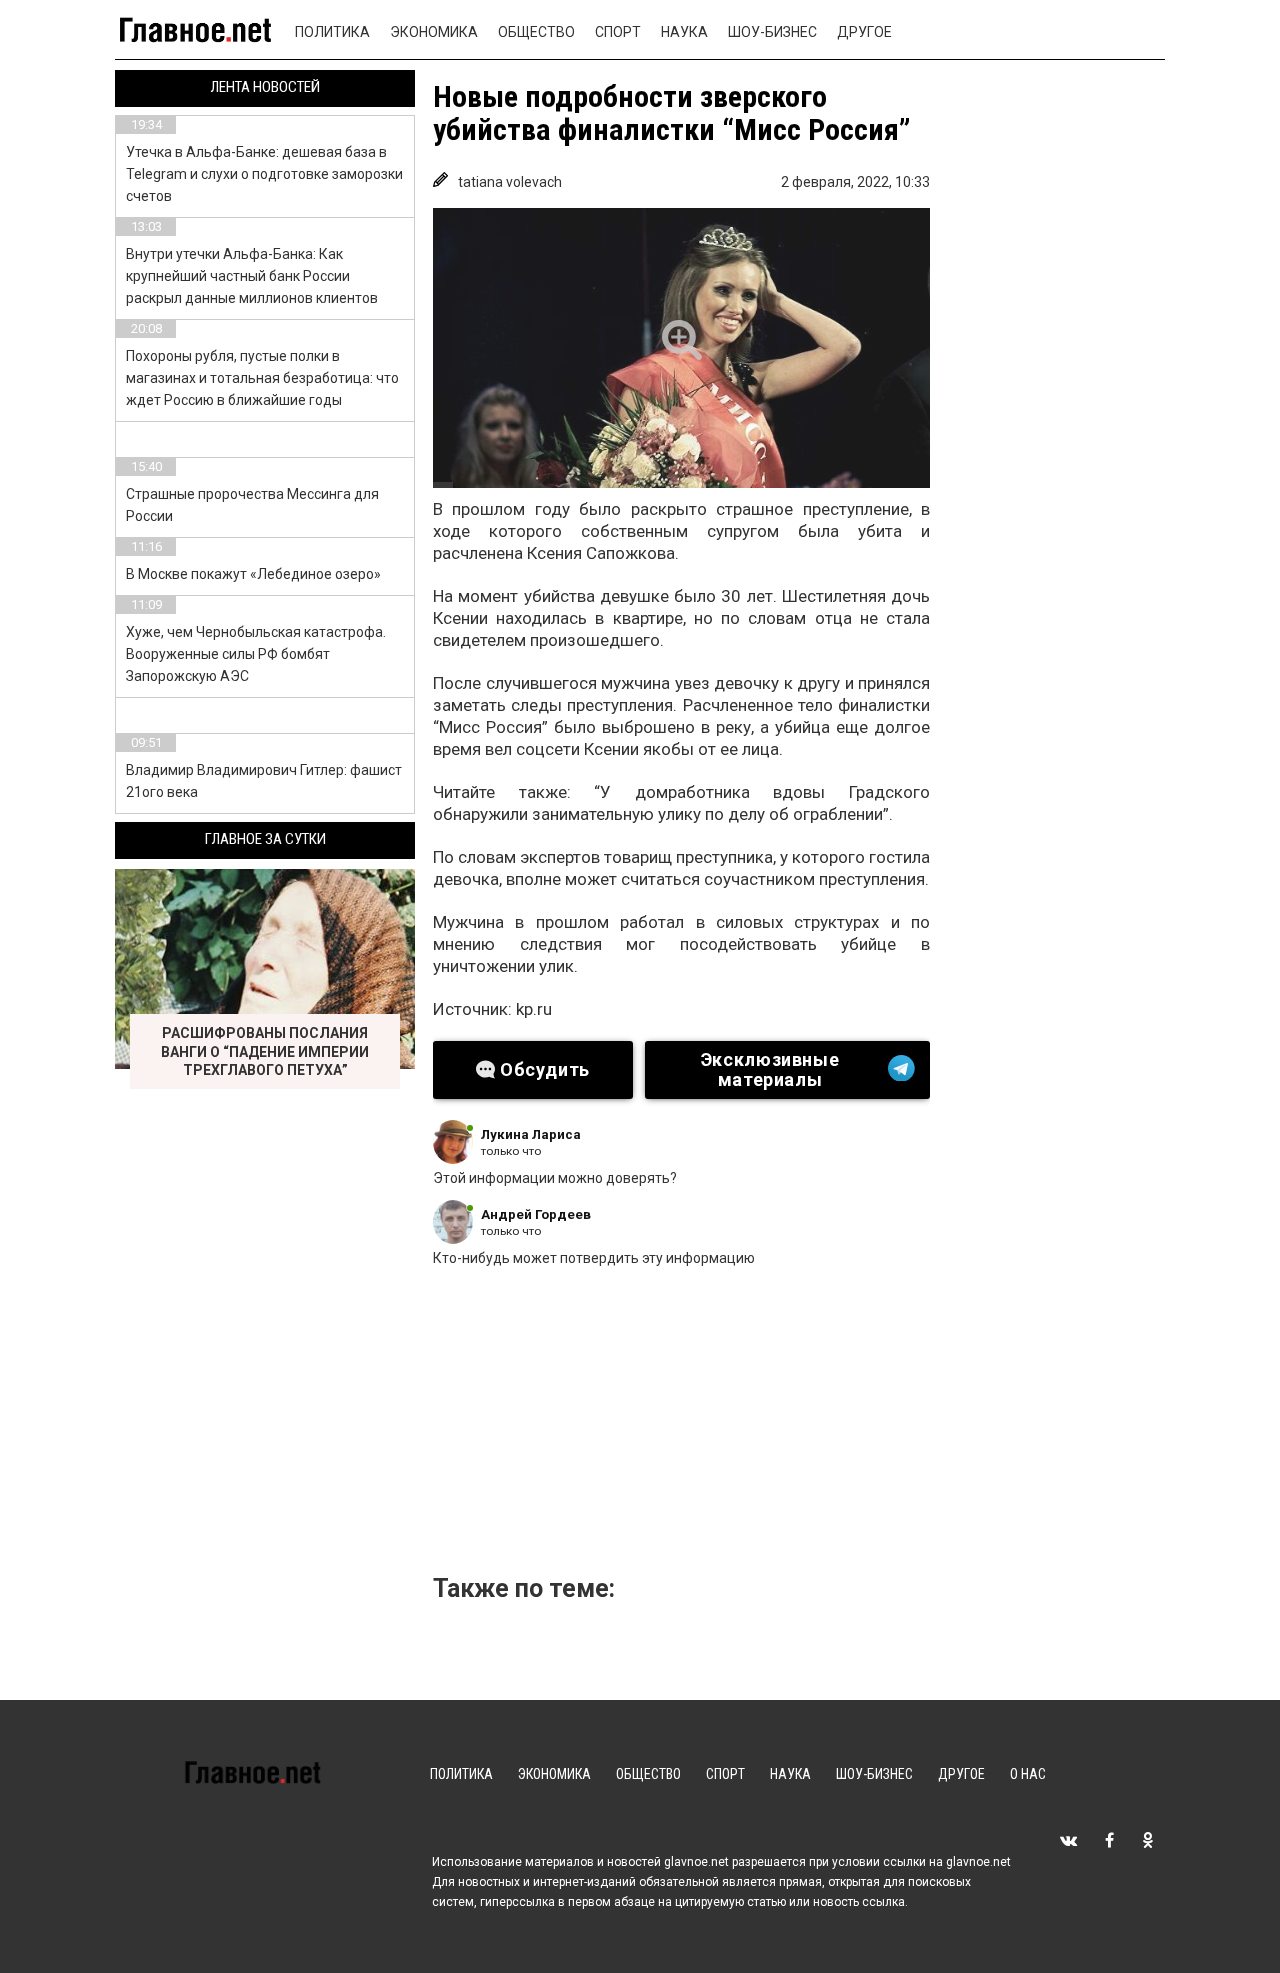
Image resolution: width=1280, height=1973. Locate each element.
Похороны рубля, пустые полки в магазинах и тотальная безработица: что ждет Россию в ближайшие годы (262, 378)
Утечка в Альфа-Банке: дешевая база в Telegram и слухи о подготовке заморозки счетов (264, 174)
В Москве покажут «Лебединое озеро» (253, 574)
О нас (1028, 1774)
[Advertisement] (768, 1427)
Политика (332, 32)
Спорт (618, 32)
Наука (684, 32)
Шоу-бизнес (772, 32)
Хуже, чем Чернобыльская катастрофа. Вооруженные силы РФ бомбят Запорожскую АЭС (256, 654)
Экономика (434, 32)
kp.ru (534, 1009)
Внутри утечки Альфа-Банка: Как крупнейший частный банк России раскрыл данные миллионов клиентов (252, 276)
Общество (536, 32)
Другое (864, 32)
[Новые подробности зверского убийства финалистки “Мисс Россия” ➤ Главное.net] (681, 348)
